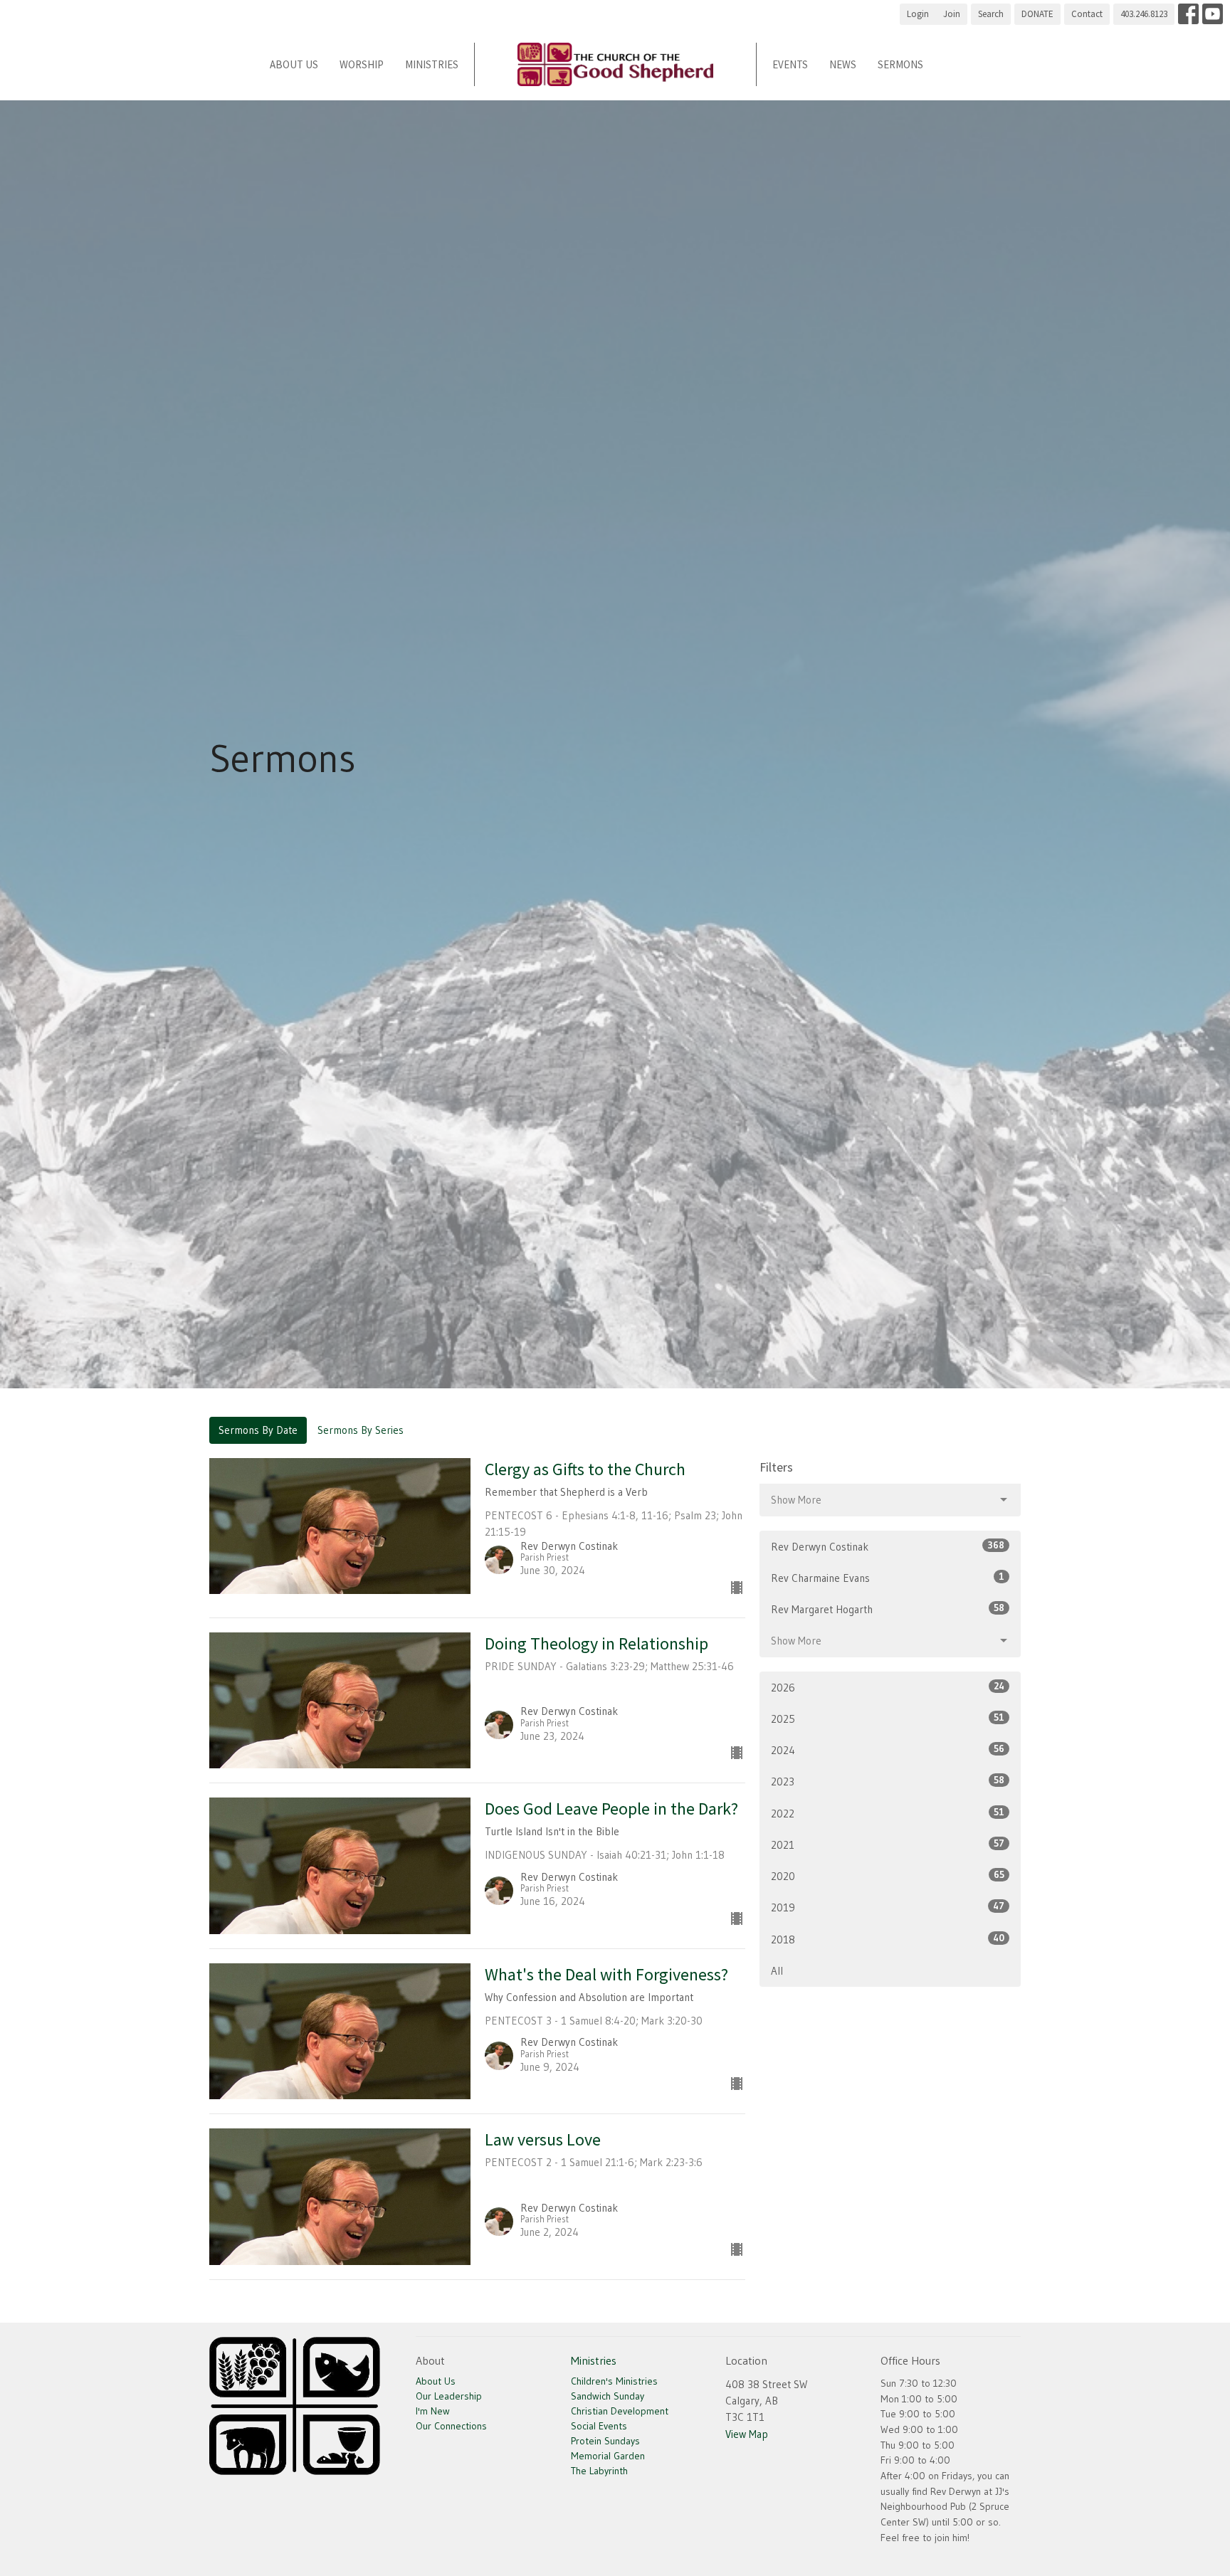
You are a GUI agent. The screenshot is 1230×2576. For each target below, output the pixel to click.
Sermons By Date (258, 1430)
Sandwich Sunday (608, 2396)
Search (991, 14)
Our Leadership (449, 2396)
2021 (888, 1844)
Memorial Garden (608, 2456)
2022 (888, 1813)
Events (790, 64)
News (843, 64)
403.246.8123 (1144, 14)
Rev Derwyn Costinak (888, 1546)
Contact (1087, 14)
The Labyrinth (599, 2471)
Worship (362, 64)
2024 (888, 1750)
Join (952, 14)
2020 (888, 1876)
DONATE (1037, 14)
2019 (888, 1907)
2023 (888, 1781)
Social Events (599, 2426)
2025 (888, 1719)
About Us (294, 64)
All (777, 1971)
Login (918, 14)
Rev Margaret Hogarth (888, 1609)
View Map (747, 2434)
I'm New (433, 2411)
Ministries (432, 64)
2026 (888, 1687)
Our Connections (451, 2426)
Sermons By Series (361, 1430)
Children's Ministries (614, 2381)
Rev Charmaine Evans (888, 1578)
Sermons (900, 64)
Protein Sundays (605, 2441)
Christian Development (620, 2411)
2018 (888, 1939)
